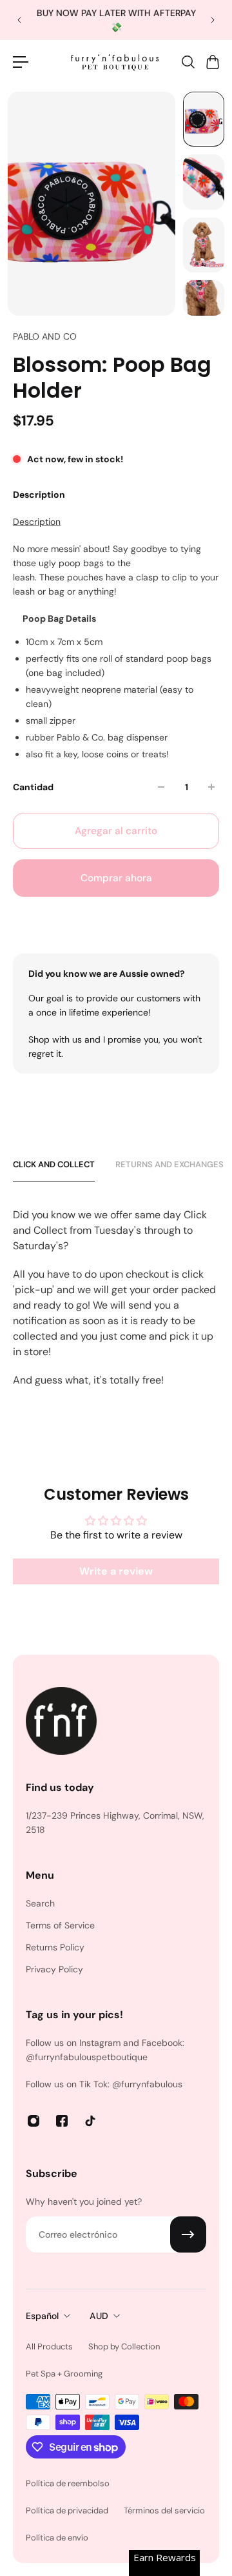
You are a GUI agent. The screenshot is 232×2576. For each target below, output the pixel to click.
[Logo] (116, 62)
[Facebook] (62, 2121)
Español (42, 2316)
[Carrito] (212, 62)
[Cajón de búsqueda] (188, 62)
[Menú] (21, 62)
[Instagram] (34, 2121)
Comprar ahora (116, 878)
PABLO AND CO (45, 336)
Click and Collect (54, 1164)
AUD (99, 2316)
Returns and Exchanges (169, 1164)
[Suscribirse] (188, 2234)
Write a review (116, 1571)
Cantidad (33, 787)
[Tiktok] (90, 2121)
